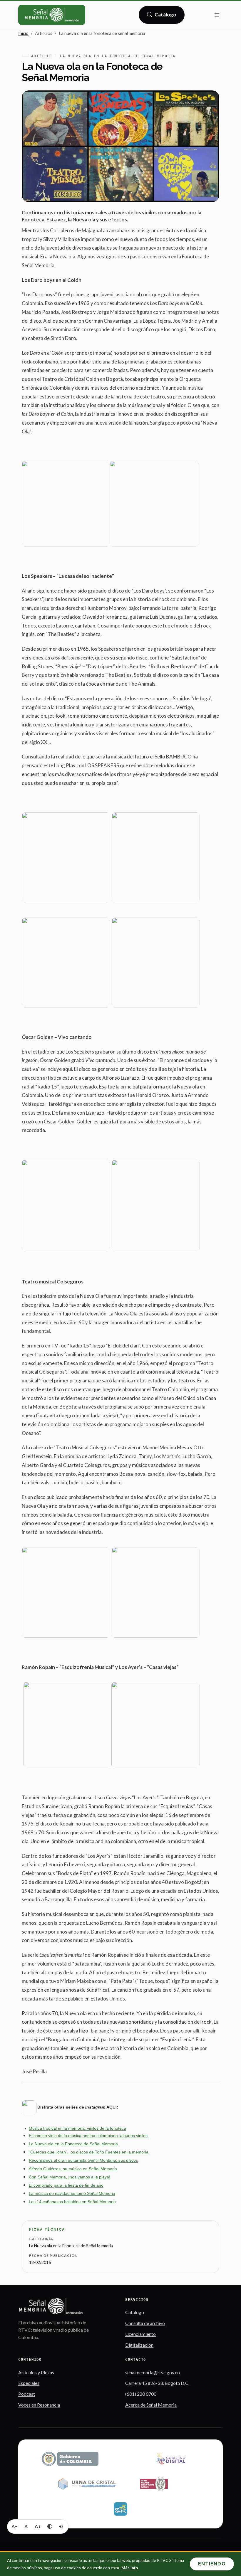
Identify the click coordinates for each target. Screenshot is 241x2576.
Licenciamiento (140, 2334)
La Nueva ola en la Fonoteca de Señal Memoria (73, 2144)
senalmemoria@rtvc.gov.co (153, 2372)
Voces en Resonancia (39, 2405)
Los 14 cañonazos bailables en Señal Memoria (72, 2202)
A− (14, 2526)
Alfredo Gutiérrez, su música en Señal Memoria (73, 2169)
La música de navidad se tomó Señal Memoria (72, 2193)
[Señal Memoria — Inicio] (52, 15)
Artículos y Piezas (36, 2372)
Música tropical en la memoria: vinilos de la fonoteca (77, 2128)
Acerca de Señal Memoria (151, 2405)
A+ (38, 2526)
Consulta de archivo (145, 2323)
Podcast (27, 2394)
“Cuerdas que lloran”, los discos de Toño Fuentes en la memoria (89, 2152)
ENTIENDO (212, 2564)
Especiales (29, 2383)
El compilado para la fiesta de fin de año (66, 2185)
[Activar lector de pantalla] (61, 2526)
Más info (130, 2568)
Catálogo (166, 16)
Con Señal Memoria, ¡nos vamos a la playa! (70, 2177)
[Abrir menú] (217, 15)
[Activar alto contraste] (50, 2526)
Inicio (23, 33)
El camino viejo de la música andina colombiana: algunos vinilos (89, 2136)
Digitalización (139, 2345)
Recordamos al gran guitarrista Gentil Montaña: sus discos (83, 2160)
